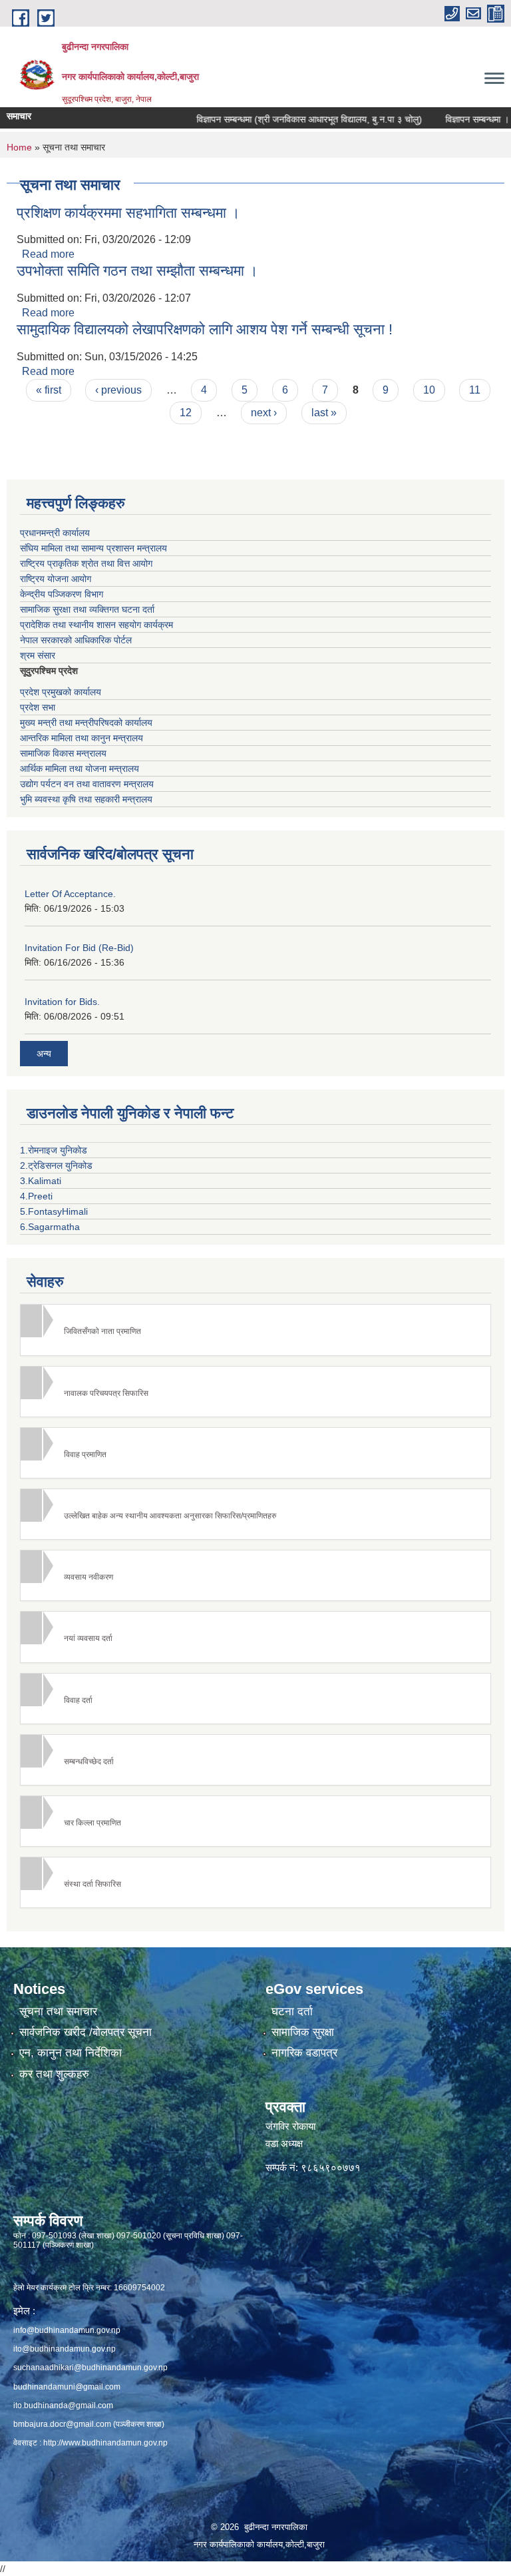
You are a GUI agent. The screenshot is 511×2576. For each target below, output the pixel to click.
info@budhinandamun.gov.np (67, 2330)
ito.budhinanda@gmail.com (63, 2406)
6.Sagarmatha (50, 1227)
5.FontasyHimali (54, 1211)
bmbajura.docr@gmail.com (62, 2424)
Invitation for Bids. (62, 1002)
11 (475, 390)
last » (324, 413)
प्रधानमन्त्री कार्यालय (55, 533)
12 (186, 413)
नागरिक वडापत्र (304, 2053)
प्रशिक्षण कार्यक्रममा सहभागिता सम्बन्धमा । (128, 213)
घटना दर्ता (292, 2012)
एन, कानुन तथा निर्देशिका (71, 2053)
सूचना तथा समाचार (58, 2012)
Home (19, 147)
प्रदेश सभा (38, 707)
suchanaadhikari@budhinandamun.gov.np (90, 2368)
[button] (255, 1330)
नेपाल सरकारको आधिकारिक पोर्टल (76, 640)
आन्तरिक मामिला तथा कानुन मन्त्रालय (82, 738)
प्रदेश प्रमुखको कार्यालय (61, 692)
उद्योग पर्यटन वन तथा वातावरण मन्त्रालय (87, 784)
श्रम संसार (38, 655)
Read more (48, 254)
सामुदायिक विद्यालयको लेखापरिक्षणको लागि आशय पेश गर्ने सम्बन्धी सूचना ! (205, 329)
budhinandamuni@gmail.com (67, 2387)
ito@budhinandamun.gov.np (65, 2349)
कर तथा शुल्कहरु (54, 2074)
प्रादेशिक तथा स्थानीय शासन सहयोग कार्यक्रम (96, 625)
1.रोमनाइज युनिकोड (54, 1150)
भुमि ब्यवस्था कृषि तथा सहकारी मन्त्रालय (86, 799)
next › (264, 413)
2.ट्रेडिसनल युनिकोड (56, 1165)
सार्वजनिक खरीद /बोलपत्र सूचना (85, 2032)
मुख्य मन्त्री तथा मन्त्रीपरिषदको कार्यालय (86, 723)
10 (429, 390)
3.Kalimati (41, 1181)
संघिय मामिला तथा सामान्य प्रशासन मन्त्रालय (93, 548)
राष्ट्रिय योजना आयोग (56, 579)
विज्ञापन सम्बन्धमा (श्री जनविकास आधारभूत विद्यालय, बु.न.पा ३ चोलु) (282, 119)
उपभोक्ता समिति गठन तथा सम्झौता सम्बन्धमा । (137, 271)
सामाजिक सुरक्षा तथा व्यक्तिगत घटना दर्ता (87, 609)
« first (49, 390)
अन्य (44, 1054)
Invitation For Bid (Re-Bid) (79, 948)
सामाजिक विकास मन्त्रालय (63, 753)
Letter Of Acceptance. (70, 894)
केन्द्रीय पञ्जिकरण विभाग (62, 594)
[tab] (255, 1330)
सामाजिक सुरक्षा (303, 2032)
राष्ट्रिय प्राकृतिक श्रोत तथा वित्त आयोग (86, 563)
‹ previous (118, 390)
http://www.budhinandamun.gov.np (105, 2443)
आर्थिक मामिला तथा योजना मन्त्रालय (80, 769)
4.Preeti (36, 1196)
